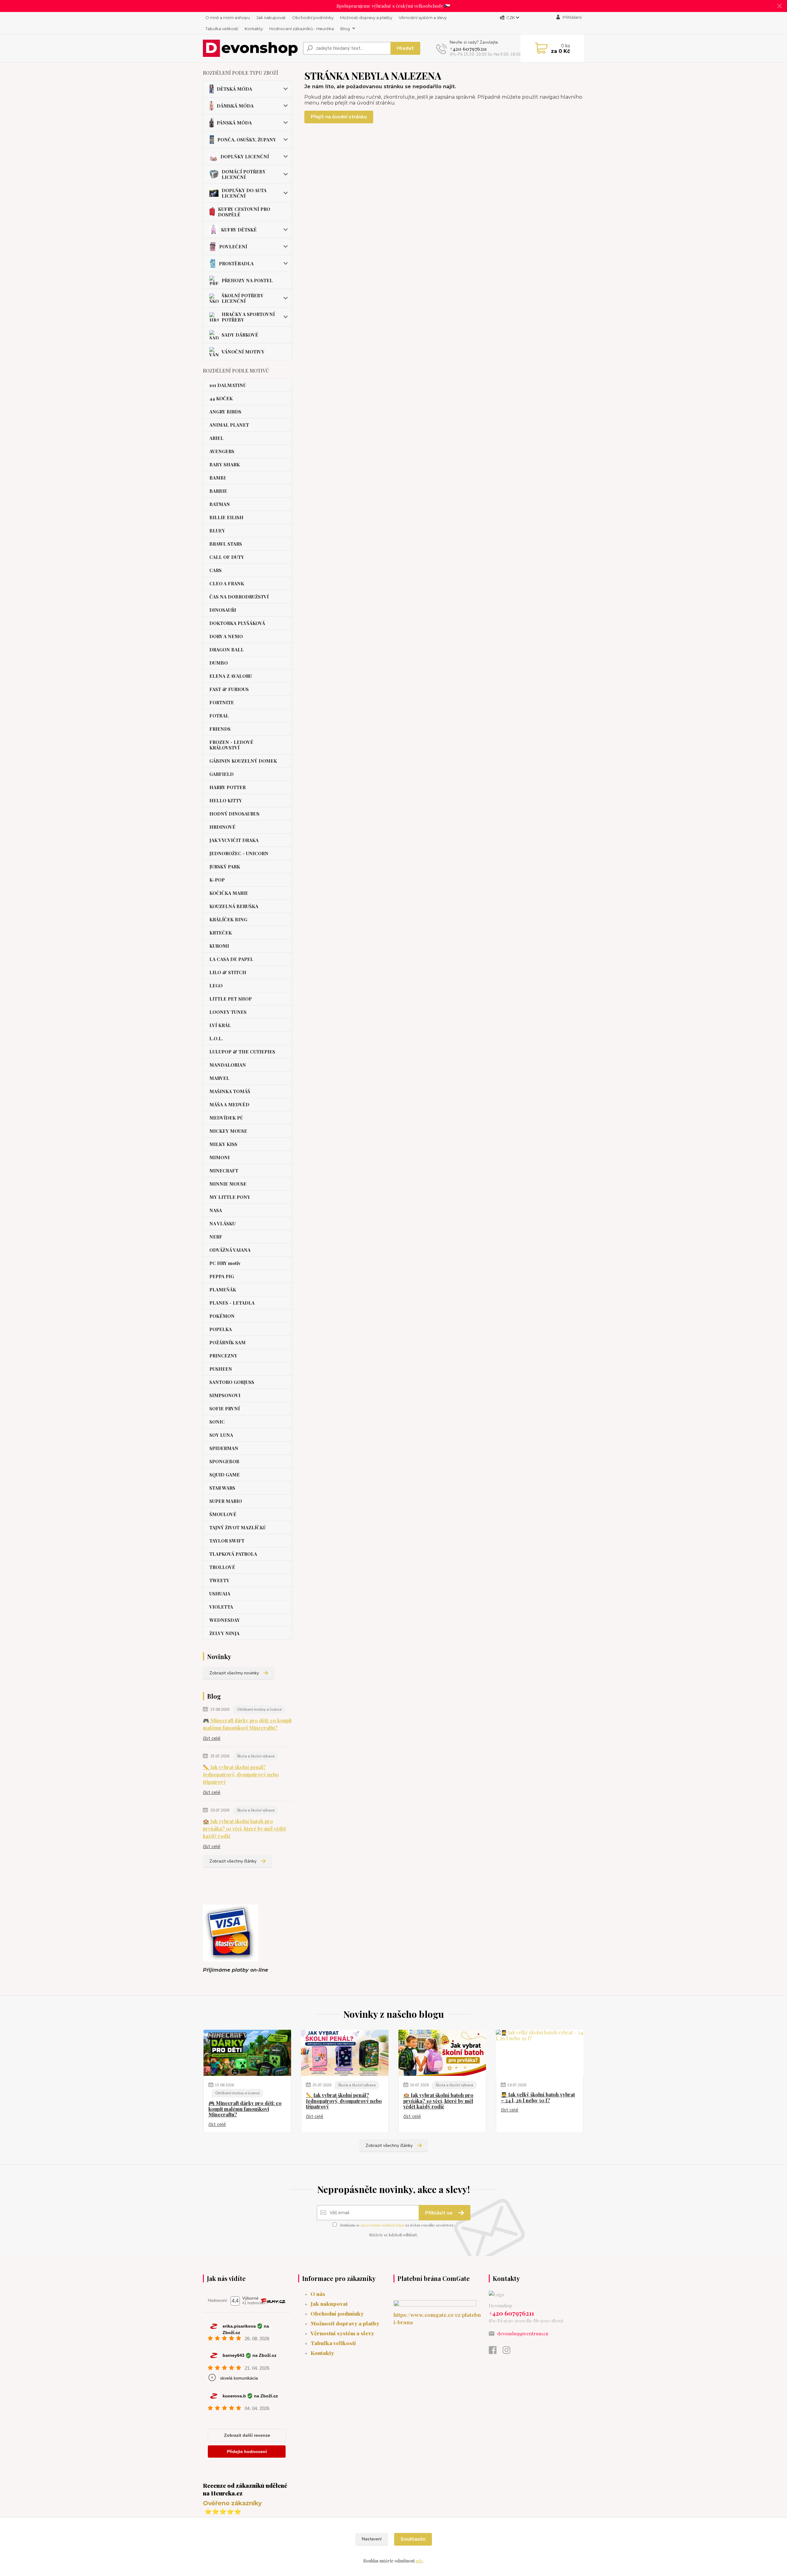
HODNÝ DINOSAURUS (234, 814)
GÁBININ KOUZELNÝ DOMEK (243, 761)
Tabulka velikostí (222, 29)
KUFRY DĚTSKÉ (239, 230)
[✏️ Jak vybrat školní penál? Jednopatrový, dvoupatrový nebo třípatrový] (345, 2053)
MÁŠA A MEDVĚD (229, 1104)
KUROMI (219, 946)
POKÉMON (222, 1316)
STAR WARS (222, 1488)
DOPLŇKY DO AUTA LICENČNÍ (244, 193)
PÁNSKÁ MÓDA (234, 123)
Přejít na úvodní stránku (339, 117)
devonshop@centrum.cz (523, 2333)
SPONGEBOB (224, 1461)
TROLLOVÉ (222, 1567)
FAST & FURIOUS (229, 689)
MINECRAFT (224, 1171)
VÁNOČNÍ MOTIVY (243, 352)
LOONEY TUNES (228, 1012)
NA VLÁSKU (222, 1223)
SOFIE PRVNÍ (225, 1409)
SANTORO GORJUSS (232, 1382)
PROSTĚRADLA (236, 263)
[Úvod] (251, 48)
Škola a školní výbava (256, 1756)
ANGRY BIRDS (225, 412)
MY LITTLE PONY (230, 1197)
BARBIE (218, 491)
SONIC (217, 1422)
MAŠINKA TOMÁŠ (230, 1091)
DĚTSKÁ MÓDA (234, 89)
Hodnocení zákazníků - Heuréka (302, 29)
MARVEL (219, 1078)
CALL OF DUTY (227, 557)
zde (419, 2561)
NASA (216, 1210)
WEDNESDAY (225, 1620)
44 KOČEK (221, 398)
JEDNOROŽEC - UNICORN (239, 853)
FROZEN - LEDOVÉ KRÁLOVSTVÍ (231, 745)
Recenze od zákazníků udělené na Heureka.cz (245, 2489)
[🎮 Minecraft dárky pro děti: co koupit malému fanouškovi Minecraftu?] (247, 2053)
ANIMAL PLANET (229, 425)
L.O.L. (216, 1038)
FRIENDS (220, 729)
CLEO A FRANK (227, 583)
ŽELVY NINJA (224, 1633)
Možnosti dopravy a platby (366, 18)
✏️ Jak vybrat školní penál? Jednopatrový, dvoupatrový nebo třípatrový (241, 1774)
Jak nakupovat (271, 18)
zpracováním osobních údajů (382, 2225)
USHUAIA (220, 1594)
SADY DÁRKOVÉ (240, 335)
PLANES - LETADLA (232, 1303)
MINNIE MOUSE (228, 1184)
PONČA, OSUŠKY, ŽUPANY (247, 140)
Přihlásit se (439, 2213)
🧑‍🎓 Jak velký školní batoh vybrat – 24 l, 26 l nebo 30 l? (538, 2098)
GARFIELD (221, 774)
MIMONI (219, 1157)
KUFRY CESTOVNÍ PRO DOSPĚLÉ (244, 212)
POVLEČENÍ (233, 247)
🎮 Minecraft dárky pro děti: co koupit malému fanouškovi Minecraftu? (247, 1724)
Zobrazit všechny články (233, 1861)
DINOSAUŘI (223, 610)
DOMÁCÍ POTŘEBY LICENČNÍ (244, 174)
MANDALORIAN (228, 1065)
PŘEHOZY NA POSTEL (247, 280)
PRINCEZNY (223, 1356)
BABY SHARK (225, 464)
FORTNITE (222, 702)
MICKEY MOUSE (228, 1131)
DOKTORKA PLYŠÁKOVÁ (237, 623)
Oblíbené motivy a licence (259, 1709)
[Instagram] (510, 2352)
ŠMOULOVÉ (223, 1514)
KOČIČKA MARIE (229, 893)
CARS (216, 570)
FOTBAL (219, 716)
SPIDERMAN (224, 1448)
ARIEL (216, 438)
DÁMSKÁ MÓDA (235, 106)
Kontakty (254, 29)
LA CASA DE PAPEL (231, 959)
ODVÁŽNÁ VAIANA (230, 1250)
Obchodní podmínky (313, 18)
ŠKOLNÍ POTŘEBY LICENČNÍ (243, 298)
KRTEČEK (221, 933)
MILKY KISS (223, 1144)
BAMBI (218, 478)
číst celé (212, 1738)
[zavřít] (779, 6)
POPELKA (221, 1329)
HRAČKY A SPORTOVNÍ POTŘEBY (248, 317)
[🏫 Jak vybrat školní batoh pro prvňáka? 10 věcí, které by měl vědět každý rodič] (442, 2053)
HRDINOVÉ (222, 827)
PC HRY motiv (225, 1263)
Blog (345, 29)
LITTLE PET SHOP (231, 999)
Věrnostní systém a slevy (423, 18)
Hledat (405, 48)
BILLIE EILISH (226, 517)
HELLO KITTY (226, 800)
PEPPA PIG (222, 1276)
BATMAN (220, 504)
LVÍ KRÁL (220, 1025)
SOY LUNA (221, 1435)
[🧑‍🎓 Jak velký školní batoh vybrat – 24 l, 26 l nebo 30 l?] (540, 2053)
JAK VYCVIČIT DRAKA (234, 840)
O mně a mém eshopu (228, 18)
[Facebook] (496, 2352)
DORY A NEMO (226, 636)
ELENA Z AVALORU (231, 676)
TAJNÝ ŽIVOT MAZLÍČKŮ (238, 1527)
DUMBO (219, 663)
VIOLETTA (221, 1607)
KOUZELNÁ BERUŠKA (234, 906)
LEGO (216, 986)
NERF (216, 1237)
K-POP (217, 880)
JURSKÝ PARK (225, 867)
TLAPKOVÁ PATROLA (233, 1554)
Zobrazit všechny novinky (234, 1673)
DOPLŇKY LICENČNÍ (245, 156)
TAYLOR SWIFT (227, 1541)
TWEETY (219, 1580)
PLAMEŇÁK (223, 1290)
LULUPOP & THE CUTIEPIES (242, 1052)
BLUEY (217, 531)
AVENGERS (222, 451)
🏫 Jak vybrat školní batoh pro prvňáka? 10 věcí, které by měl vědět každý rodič (244, 1829)
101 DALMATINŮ (228, 385)
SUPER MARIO (226, 1501)
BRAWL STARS (226, 544)
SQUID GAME (225, 1475)
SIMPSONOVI (225, 1395)
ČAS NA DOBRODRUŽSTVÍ (239, 597)
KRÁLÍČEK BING (228, 919)
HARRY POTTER (227, 787)
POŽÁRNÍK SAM (227, 1342)
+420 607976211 (468, 49)
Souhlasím (413, 2539)
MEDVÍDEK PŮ (226, 1118)
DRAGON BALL (227, 650)
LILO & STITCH (228, 972)
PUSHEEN (221, 1369)
